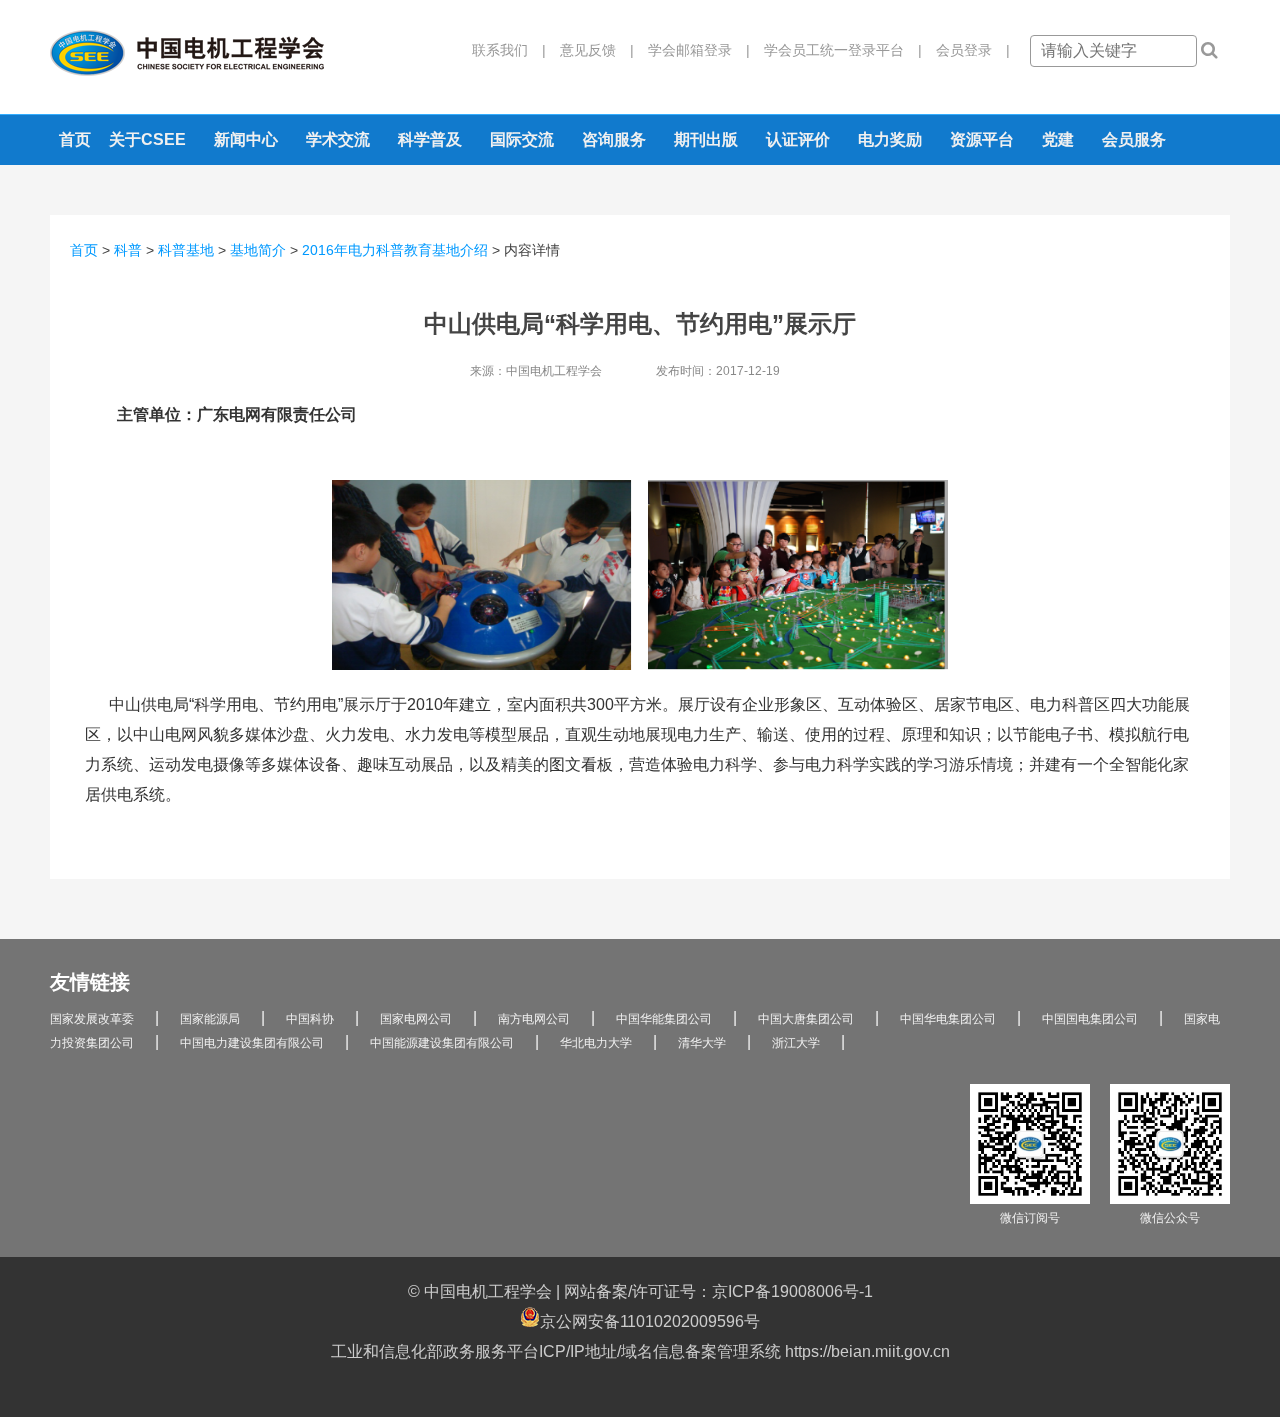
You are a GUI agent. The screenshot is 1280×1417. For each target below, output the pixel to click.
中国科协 (310, 1019)
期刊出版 (706, 139)
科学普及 (430, 139)
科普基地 (186, 250)
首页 (75, 139)
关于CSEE (147, 139)
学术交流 (338, 139)
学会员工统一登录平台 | (836, 50)
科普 (128, 250)
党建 (1058, 139)
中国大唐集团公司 (806, 1019)
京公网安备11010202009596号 (650, 1321)
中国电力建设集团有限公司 (252, 1043)
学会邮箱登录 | (692, 50)
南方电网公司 (534, 1019)
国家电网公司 (416, 1019)
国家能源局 (210, 1019)
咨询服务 (614, 139)
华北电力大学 (596, 1043)
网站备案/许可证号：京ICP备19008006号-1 (718, 1291)
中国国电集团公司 (1090, 1019)
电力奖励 (890, 139)
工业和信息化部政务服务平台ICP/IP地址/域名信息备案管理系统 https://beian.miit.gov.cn (640, 1351)
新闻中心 (246, 139)
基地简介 (258, 250)
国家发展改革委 (92, 1019)
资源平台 (982, 139)
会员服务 (1134, 139)
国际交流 (522, 139)
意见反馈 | (590, 50)
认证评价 (798, 139)
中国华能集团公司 (664, 1019)
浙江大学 (796, 1043)
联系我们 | (509, 50)
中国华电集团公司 (948, 1019)
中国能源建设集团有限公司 (442, 1043)
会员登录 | (966, 50)
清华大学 (702, 1043)
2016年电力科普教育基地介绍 (395, 250)
